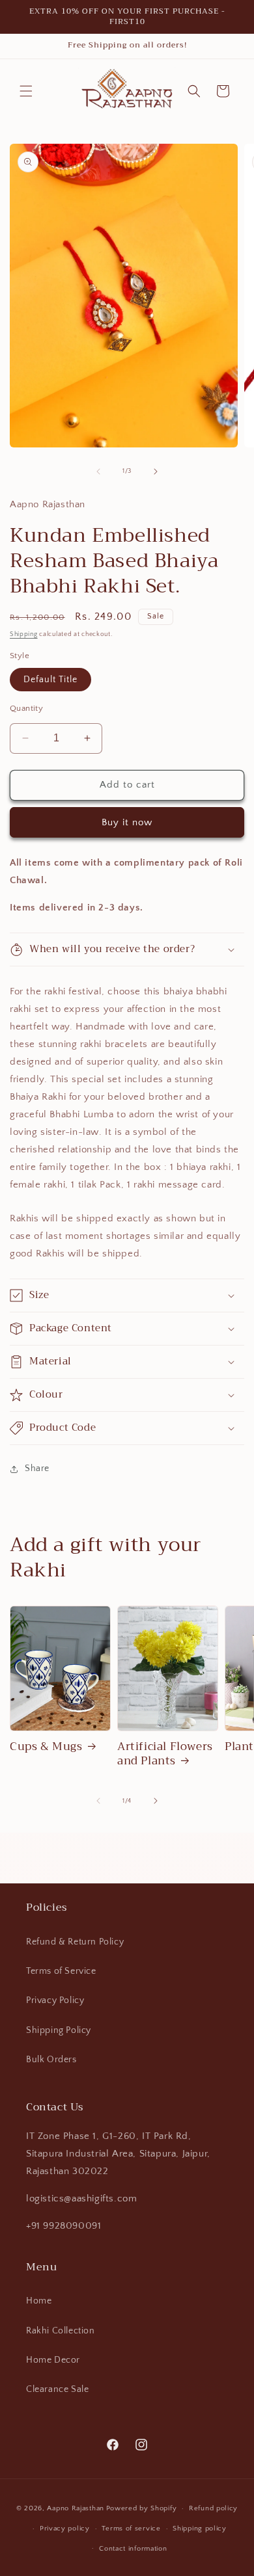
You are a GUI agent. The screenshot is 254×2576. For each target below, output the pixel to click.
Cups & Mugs (46, 1747)
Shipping (24, 634)
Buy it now (127, 822)
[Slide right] (156, 471)
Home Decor (53, 2360)
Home (39, 2301)
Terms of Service (61, 1971)
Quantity (26, 708)
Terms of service (131, 2529)
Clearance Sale (57, 2389)
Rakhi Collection (61, 2331)
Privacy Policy (55, 2000)
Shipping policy (200, 2529)
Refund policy (213, 2508)
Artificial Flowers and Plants (165, 1754)
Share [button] (37, 1468)
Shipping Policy (59, 2030)
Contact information (133, 2549)
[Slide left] (98, 471)
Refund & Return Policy (75, 1942)
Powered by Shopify (142, 2508)
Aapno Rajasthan (76, 2508)
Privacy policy (65, 2529)
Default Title (50, 680)
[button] (26, 91)
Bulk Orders (51, 2060)
